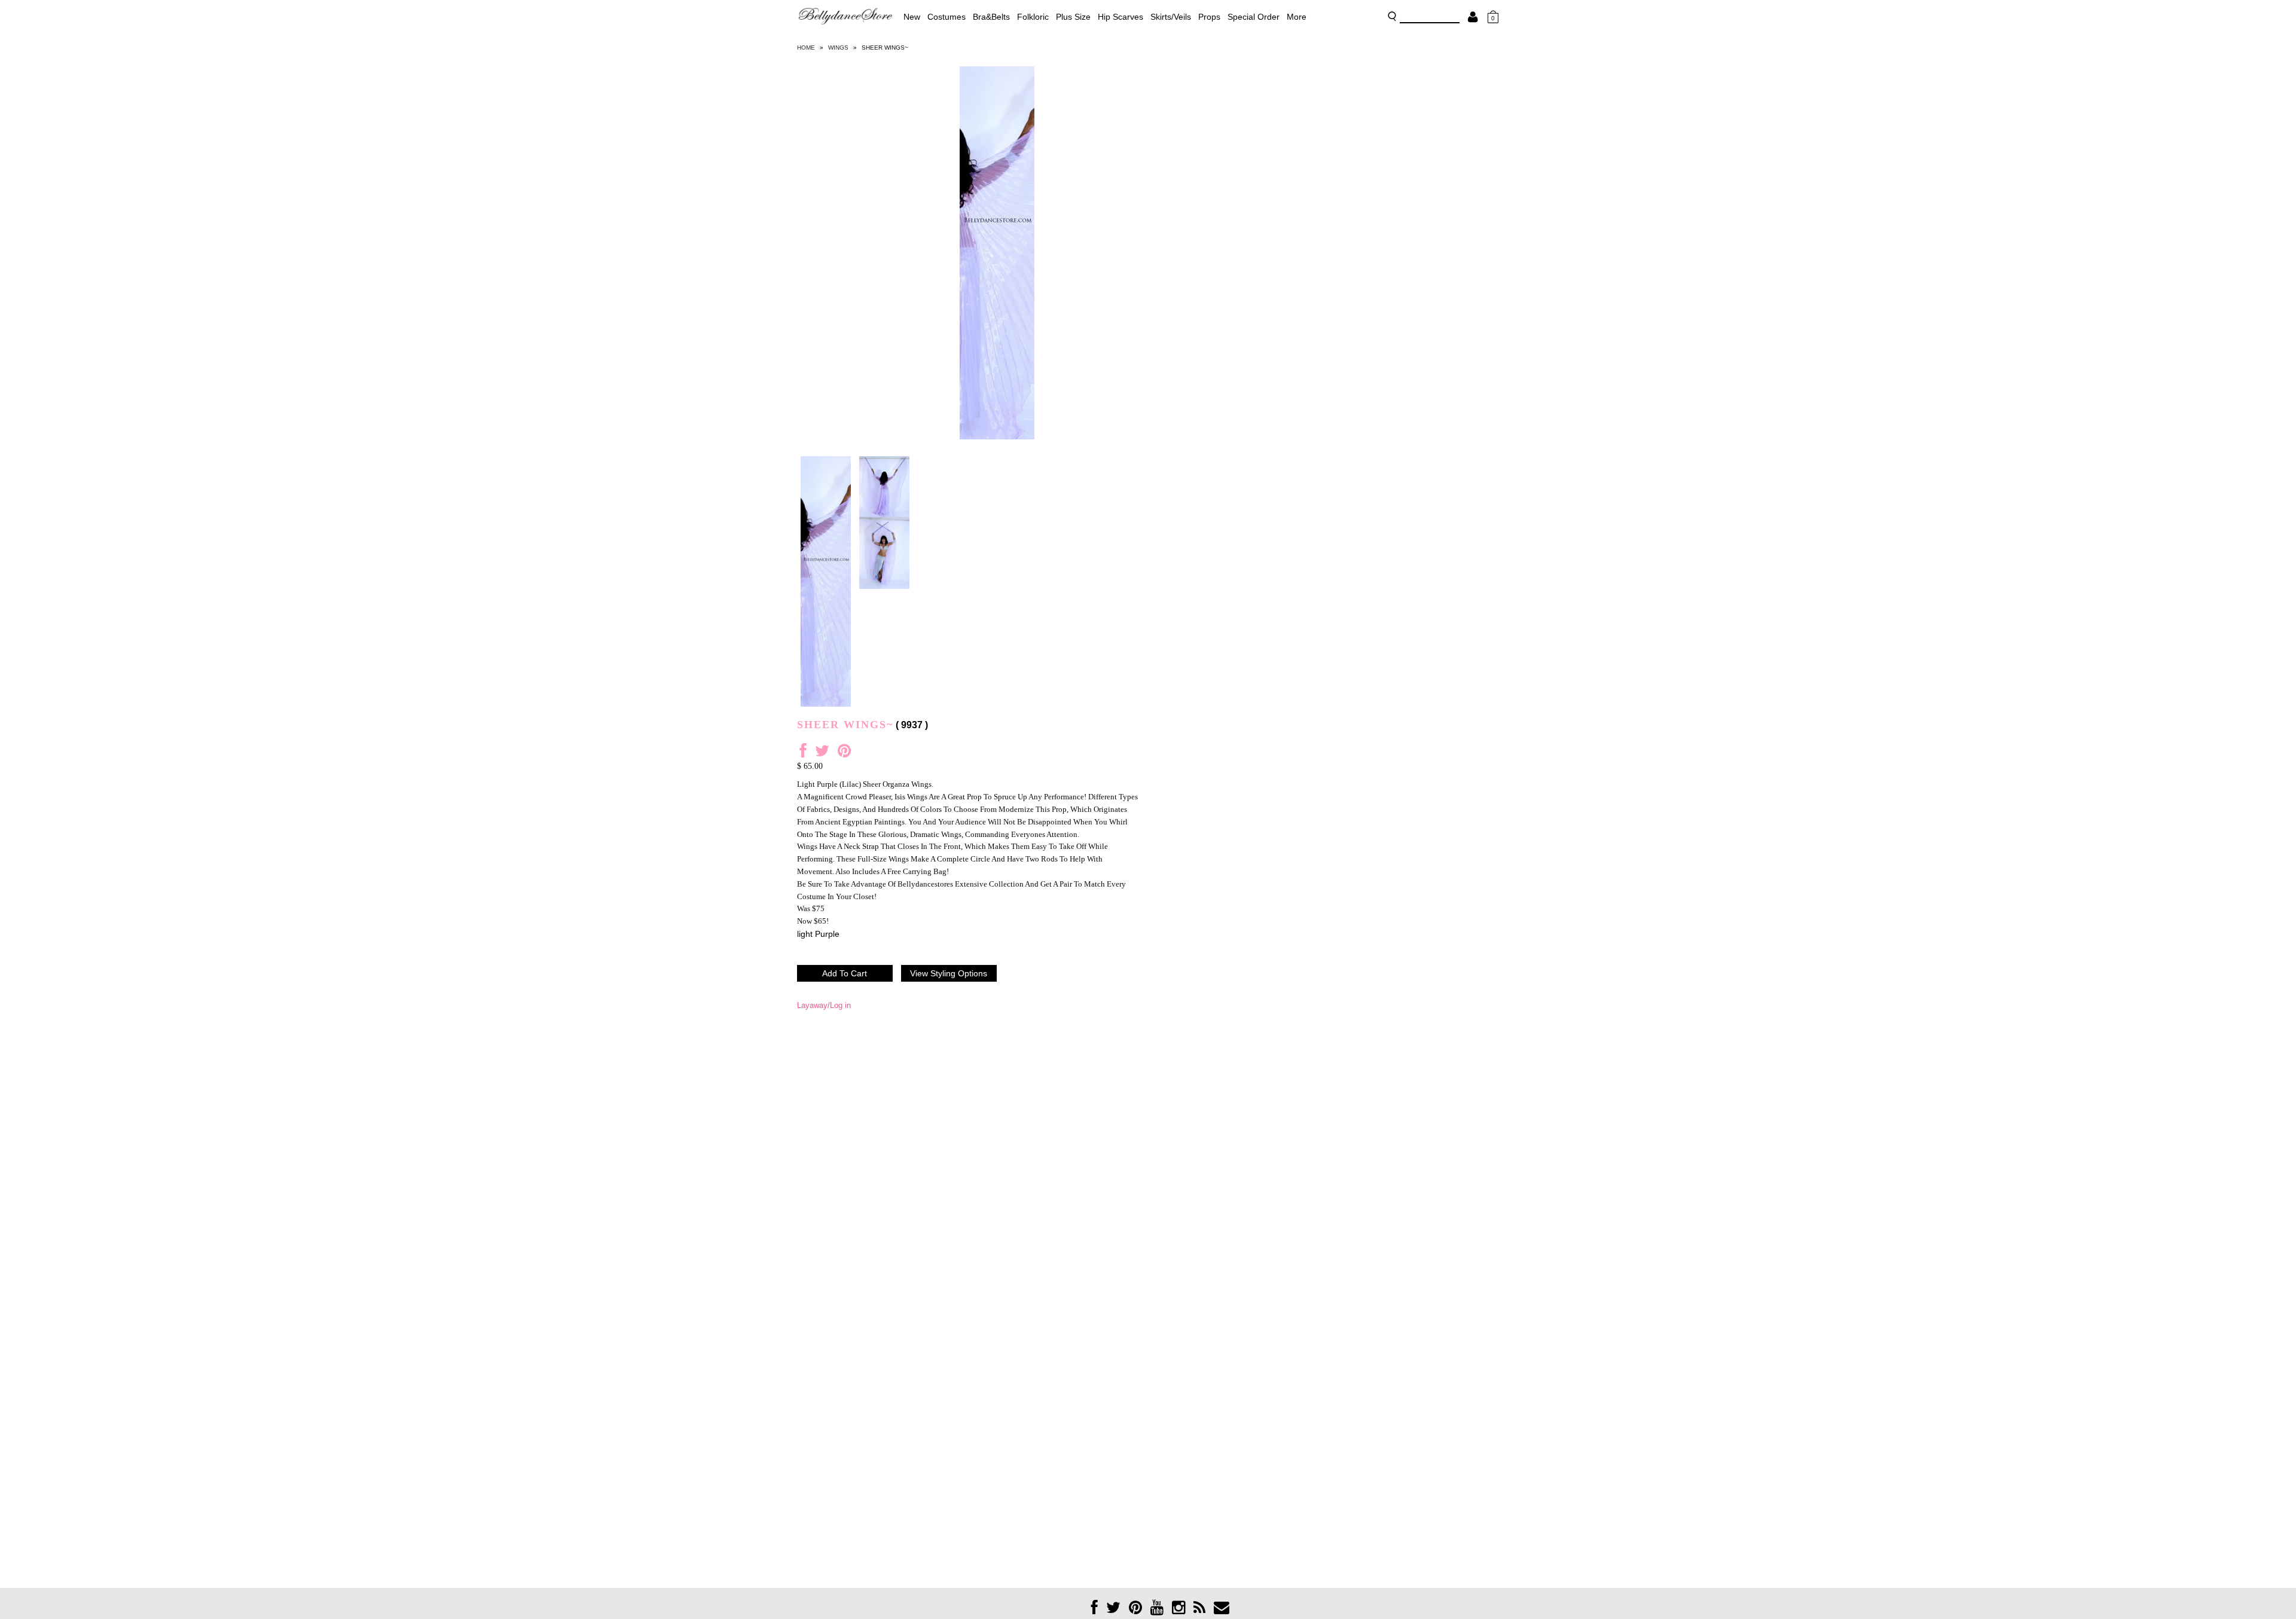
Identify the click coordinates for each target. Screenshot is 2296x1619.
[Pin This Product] (844, 754)
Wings (838, 48)
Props (1209, 17)
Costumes (947, 17)
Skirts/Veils (1171, 17)
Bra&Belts (991, 17)
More (1297, 17)
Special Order (1254, 17)
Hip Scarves (1120, 17)
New (912, 17)
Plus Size (1073, 17)
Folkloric (1033, 17)
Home (806, 48)
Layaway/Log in (824, 1005)
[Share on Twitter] (822, 754)
